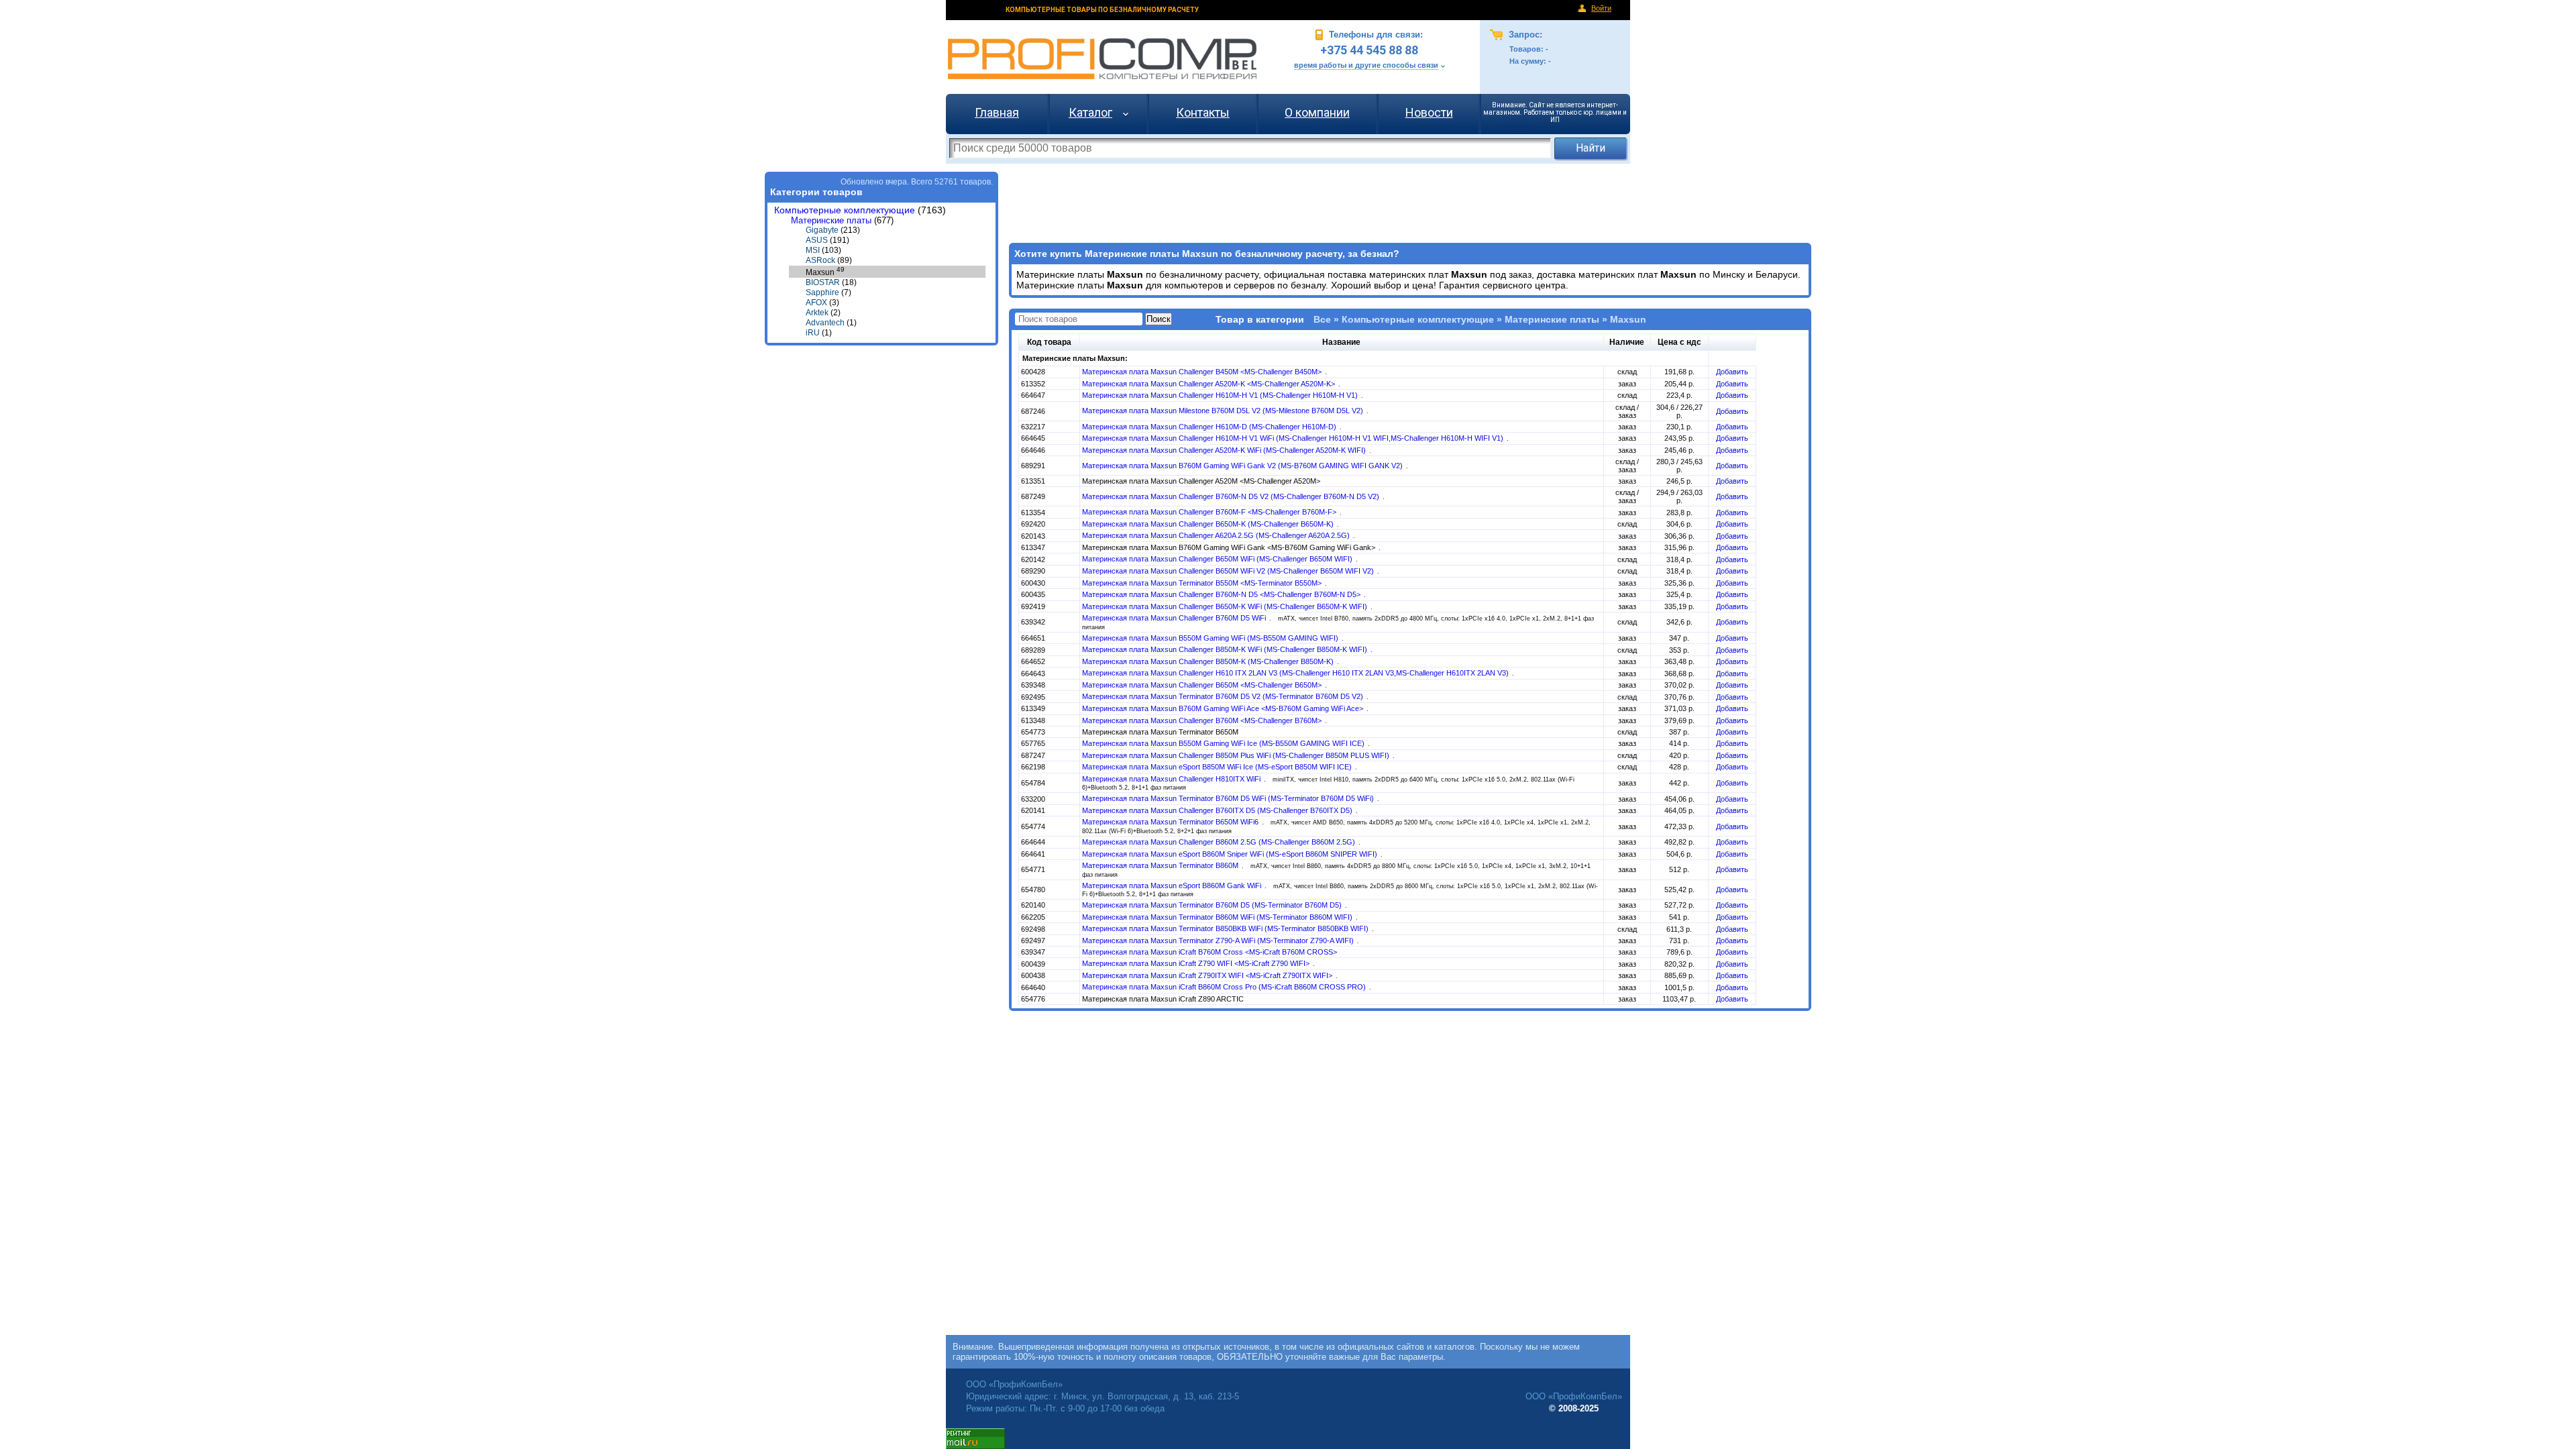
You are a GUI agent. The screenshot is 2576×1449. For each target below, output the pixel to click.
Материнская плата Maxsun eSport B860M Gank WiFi (1173, 885)
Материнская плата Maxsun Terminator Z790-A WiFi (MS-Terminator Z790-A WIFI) (1219, 941)
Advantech (825, 323)
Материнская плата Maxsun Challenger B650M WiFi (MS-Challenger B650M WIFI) (1218, 559)
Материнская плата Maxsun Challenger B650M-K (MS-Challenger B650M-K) (1209, 524)
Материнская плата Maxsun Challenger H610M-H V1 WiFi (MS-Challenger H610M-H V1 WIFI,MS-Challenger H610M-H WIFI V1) (1294, 438)
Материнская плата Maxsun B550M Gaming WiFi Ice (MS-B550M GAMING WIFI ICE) (1224, 743)
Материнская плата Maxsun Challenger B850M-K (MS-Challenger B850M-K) (1209, 661)
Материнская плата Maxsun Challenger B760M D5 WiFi (1175, 618)
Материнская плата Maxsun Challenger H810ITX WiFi (1172, 779)
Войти (1601, 8)
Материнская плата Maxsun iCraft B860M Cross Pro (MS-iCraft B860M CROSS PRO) (1225, 987)
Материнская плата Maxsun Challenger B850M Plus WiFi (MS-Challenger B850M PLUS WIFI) (1237, 755)
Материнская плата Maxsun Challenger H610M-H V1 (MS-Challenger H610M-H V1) (1221, 395)
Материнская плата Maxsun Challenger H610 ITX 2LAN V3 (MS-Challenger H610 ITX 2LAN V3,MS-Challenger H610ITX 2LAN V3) (1296, 673)
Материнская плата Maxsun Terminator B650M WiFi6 (1171, 822)
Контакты (1203, 112)
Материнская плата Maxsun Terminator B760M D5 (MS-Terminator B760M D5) (1213, 905)
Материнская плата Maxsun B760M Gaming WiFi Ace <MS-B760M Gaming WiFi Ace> (1224, 708)
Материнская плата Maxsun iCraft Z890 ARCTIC (1163, 999)
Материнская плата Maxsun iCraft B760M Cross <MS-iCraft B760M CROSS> (1210, 952)
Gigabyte (822, 230)
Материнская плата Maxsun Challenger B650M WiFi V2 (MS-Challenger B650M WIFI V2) (1229, 571)
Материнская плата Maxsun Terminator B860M (1161, 865)
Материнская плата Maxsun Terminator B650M (1160, 732)
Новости (1429, 112)
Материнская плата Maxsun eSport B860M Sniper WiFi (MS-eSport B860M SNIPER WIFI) (1231, 854)
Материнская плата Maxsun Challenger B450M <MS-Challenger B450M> (1203, 372)
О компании (1317, 112)
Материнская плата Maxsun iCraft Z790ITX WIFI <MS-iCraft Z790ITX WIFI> (1208, 975)
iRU (813, 333)
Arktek (817, 313)
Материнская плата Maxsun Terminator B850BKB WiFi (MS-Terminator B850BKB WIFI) (1226, 928)
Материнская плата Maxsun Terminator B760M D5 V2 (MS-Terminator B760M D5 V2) (1224, 696)
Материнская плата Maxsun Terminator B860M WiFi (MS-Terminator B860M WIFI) (1218, 917)
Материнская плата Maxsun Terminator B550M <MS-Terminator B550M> (1203, 583)
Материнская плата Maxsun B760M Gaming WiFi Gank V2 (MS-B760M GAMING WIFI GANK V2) (1243, 466)
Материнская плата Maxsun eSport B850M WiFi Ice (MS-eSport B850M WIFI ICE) (1218, 767)
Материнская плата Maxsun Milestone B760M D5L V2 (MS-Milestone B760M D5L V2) (1224, 411)
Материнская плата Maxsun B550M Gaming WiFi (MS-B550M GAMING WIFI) (1211, 638)
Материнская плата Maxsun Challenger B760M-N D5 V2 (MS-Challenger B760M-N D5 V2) (1232, 496)
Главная (997, 112)
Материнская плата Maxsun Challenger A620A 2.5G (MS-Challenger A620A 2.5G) (1217, 535)
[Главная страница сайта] (1102, 59)
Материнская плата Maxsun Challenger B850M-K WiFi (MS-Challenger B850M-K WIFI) (1226, 649)
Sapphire (822, 292)
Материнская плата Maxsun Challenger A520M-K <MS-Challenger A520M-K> (1210, 384)
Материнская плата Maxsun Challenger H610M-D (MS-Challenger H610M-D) (1210, 427)
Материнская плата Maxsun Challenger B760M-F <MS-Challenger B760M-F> (1210, 512)
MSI (813, 250)
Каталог (1090, 112)
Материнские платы (831, 220)
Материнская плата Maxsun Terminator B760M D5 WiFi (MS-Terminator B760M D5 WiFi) (1229, 798)
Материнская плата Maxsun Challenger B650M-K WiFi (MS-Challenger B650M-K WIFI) (1226, 606)
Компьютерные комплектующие (845, 210)
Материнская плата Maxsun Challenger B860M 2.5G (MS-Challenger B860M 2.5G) (1220, 842)
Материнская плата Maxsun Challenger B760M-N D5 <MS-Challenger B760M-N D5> (1222, 594)
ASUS (817, 240)
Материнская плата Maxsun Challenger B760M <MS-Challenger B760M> (1203, 720)
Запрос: (1524, 35)
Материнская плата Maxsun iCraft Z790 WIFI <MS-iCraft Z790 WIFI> (1197, 963)
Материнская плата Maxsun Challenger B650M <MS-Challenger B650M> (1203, 685)
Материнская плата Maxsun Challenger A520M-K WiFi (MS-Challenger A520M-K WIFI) (1225, 450)
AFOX (816, 303)
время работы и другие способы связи (1366, 65)
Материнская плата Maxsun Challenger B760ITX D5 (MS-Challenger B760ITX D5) (1218, 810)
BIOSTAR (823, 282)
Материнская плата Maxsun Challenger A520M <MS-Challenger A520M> (1201, 481)
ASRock (820, 260)
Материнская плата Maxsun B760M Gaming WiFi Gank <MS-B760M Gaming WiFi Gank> (1230, 547)
